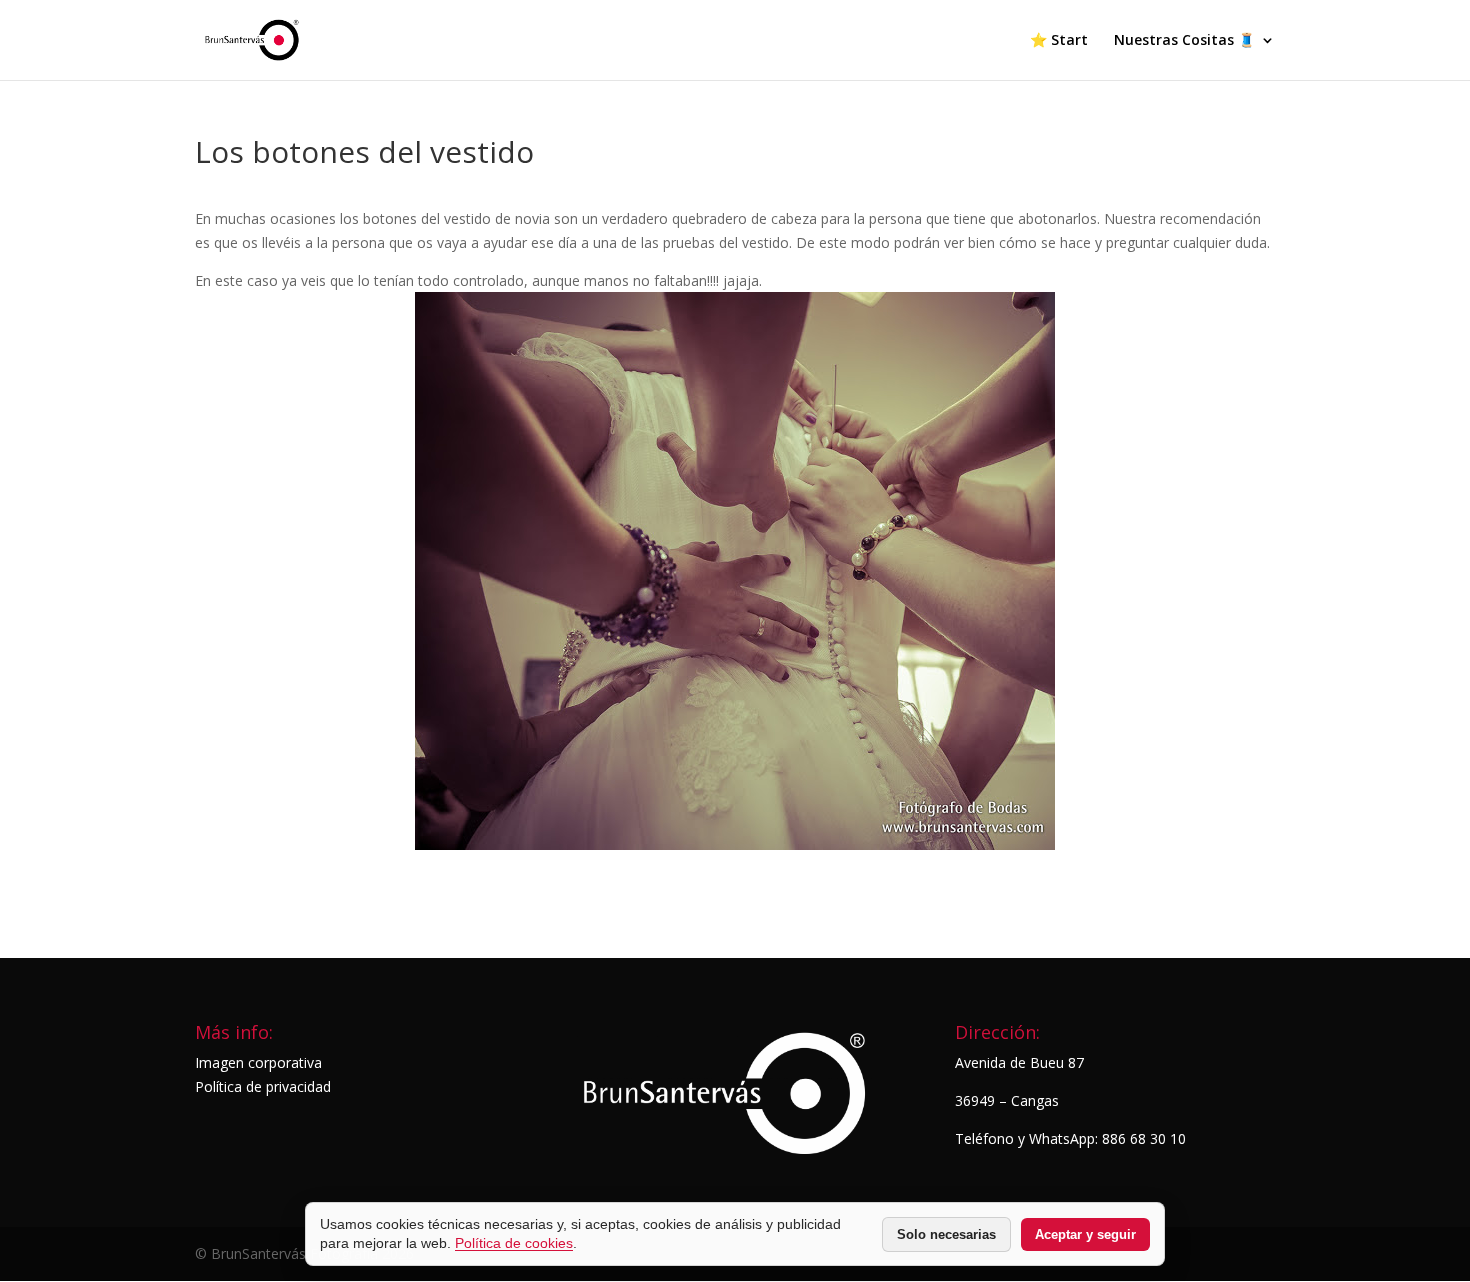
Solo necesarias (946, 1234)
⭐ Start (1059, 41)
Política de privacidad (263, 1086)
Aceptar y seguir (1085, 1234)
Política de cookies (514, 1243)
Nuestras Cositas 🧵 (1184, 41)
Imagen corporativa (258, 1062)
